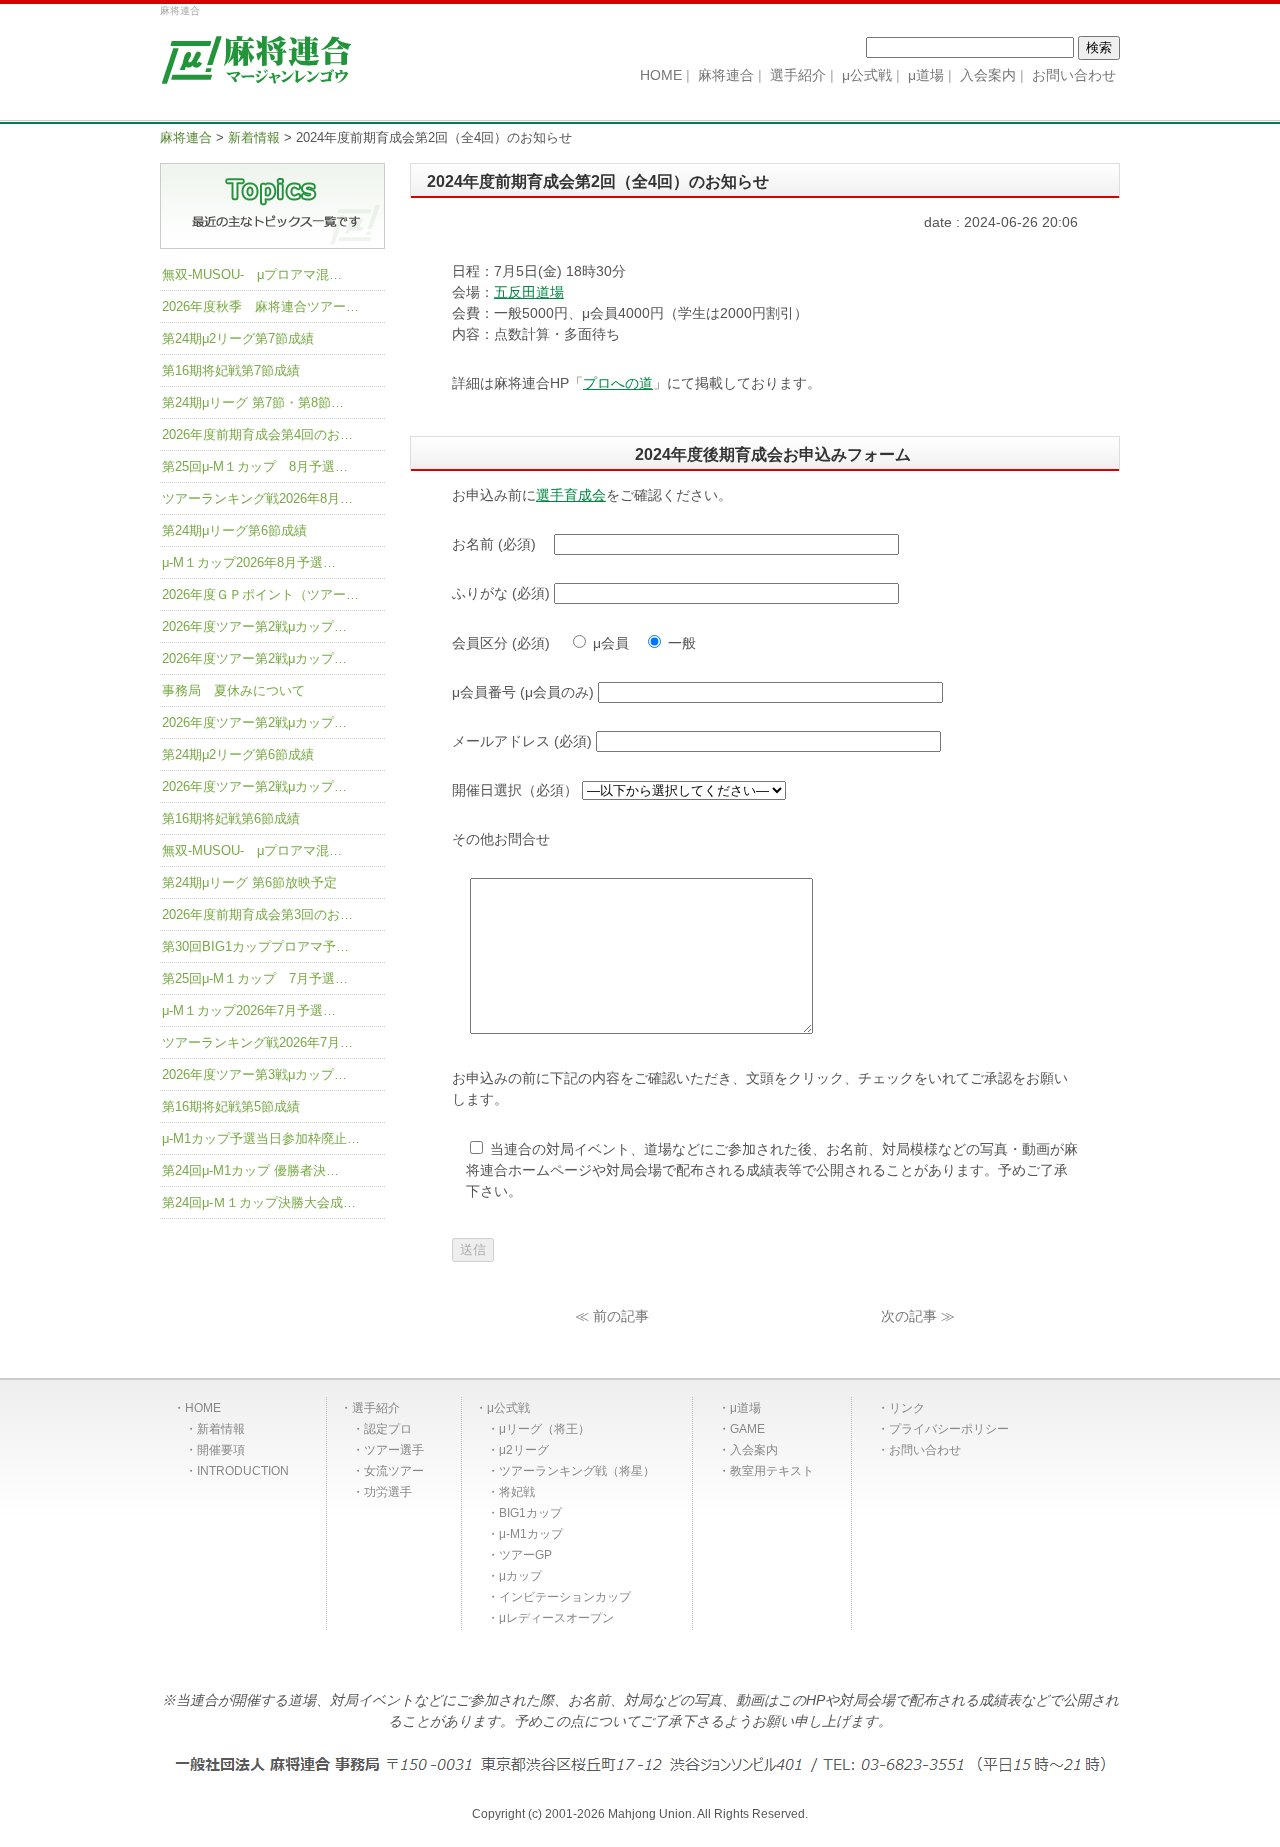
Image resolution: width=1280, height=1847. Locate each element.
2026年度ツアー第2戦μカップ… (254, 626)
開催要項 (221, 1450)
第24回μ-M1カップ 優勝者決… (250, 1170)
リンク (907, 1408)
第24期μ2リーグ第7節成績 (238, 338)
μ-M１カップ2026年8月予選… (249, 562)
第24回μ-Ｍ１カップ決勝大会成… (259, 1202)
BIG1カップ (530, 1513)
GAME (747, 1429)
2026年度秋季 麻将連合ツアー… (260, 306)
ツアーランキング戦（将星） (577, 1471)
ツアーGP (525, 1555)
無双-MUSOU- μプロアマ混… (252, 274)
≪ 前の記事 (612, 1316)
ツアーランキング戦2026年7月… (257, 1042)
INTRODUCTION (243, 1471)
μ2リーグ (524, 1450)
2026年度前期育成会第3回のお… (257, 914)
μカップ (520, 1576)
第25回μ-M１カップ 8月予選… (255, 466)
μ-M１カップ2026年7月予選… (249, 1010)
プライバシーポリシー (949, 1429)
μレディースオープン (556, 1618)
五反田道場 (529, 292)
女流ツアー (394, 1471)
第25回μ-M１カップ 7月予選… (255, 978)
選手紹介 (376, 1408)
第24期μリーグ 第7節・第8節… (253, 402)
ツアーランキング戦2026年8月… (257, 498)
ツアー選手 (394, 1450)
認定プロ (388, 1429)
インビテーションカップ (565, 1597)
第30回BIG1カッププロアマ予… (255, 946)
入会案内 (754, 1450)
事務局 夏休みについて (233, 690)
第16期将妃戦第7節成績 (231, 370)
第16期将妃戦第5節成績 (231, 1106)
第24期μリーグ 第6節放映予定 (249, 882)
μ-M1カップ (531, 1534)
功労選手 (388, 1492)
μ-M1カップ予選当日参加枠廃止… (261, 1138)
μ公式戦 (508, 1408)
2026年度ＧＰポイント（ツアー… (260, 594)
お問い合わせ (925, 1450)
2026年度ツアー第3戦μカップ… (254, 1074)
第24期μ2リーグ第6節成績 (238, 754)
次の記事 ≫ (918, 1316)
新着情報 (221, 1429)
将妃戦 (517, 1492)
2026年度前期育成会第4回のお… (257, 434)
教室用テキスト (772, 1471)
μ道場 (745, 1408)
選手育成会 (571, 495)
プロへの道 (618, 383)
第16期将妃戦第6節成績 (231, 818)
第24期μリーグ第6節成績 (234, 530)
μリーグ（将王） (544, 1429)
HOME (203, 1408)
